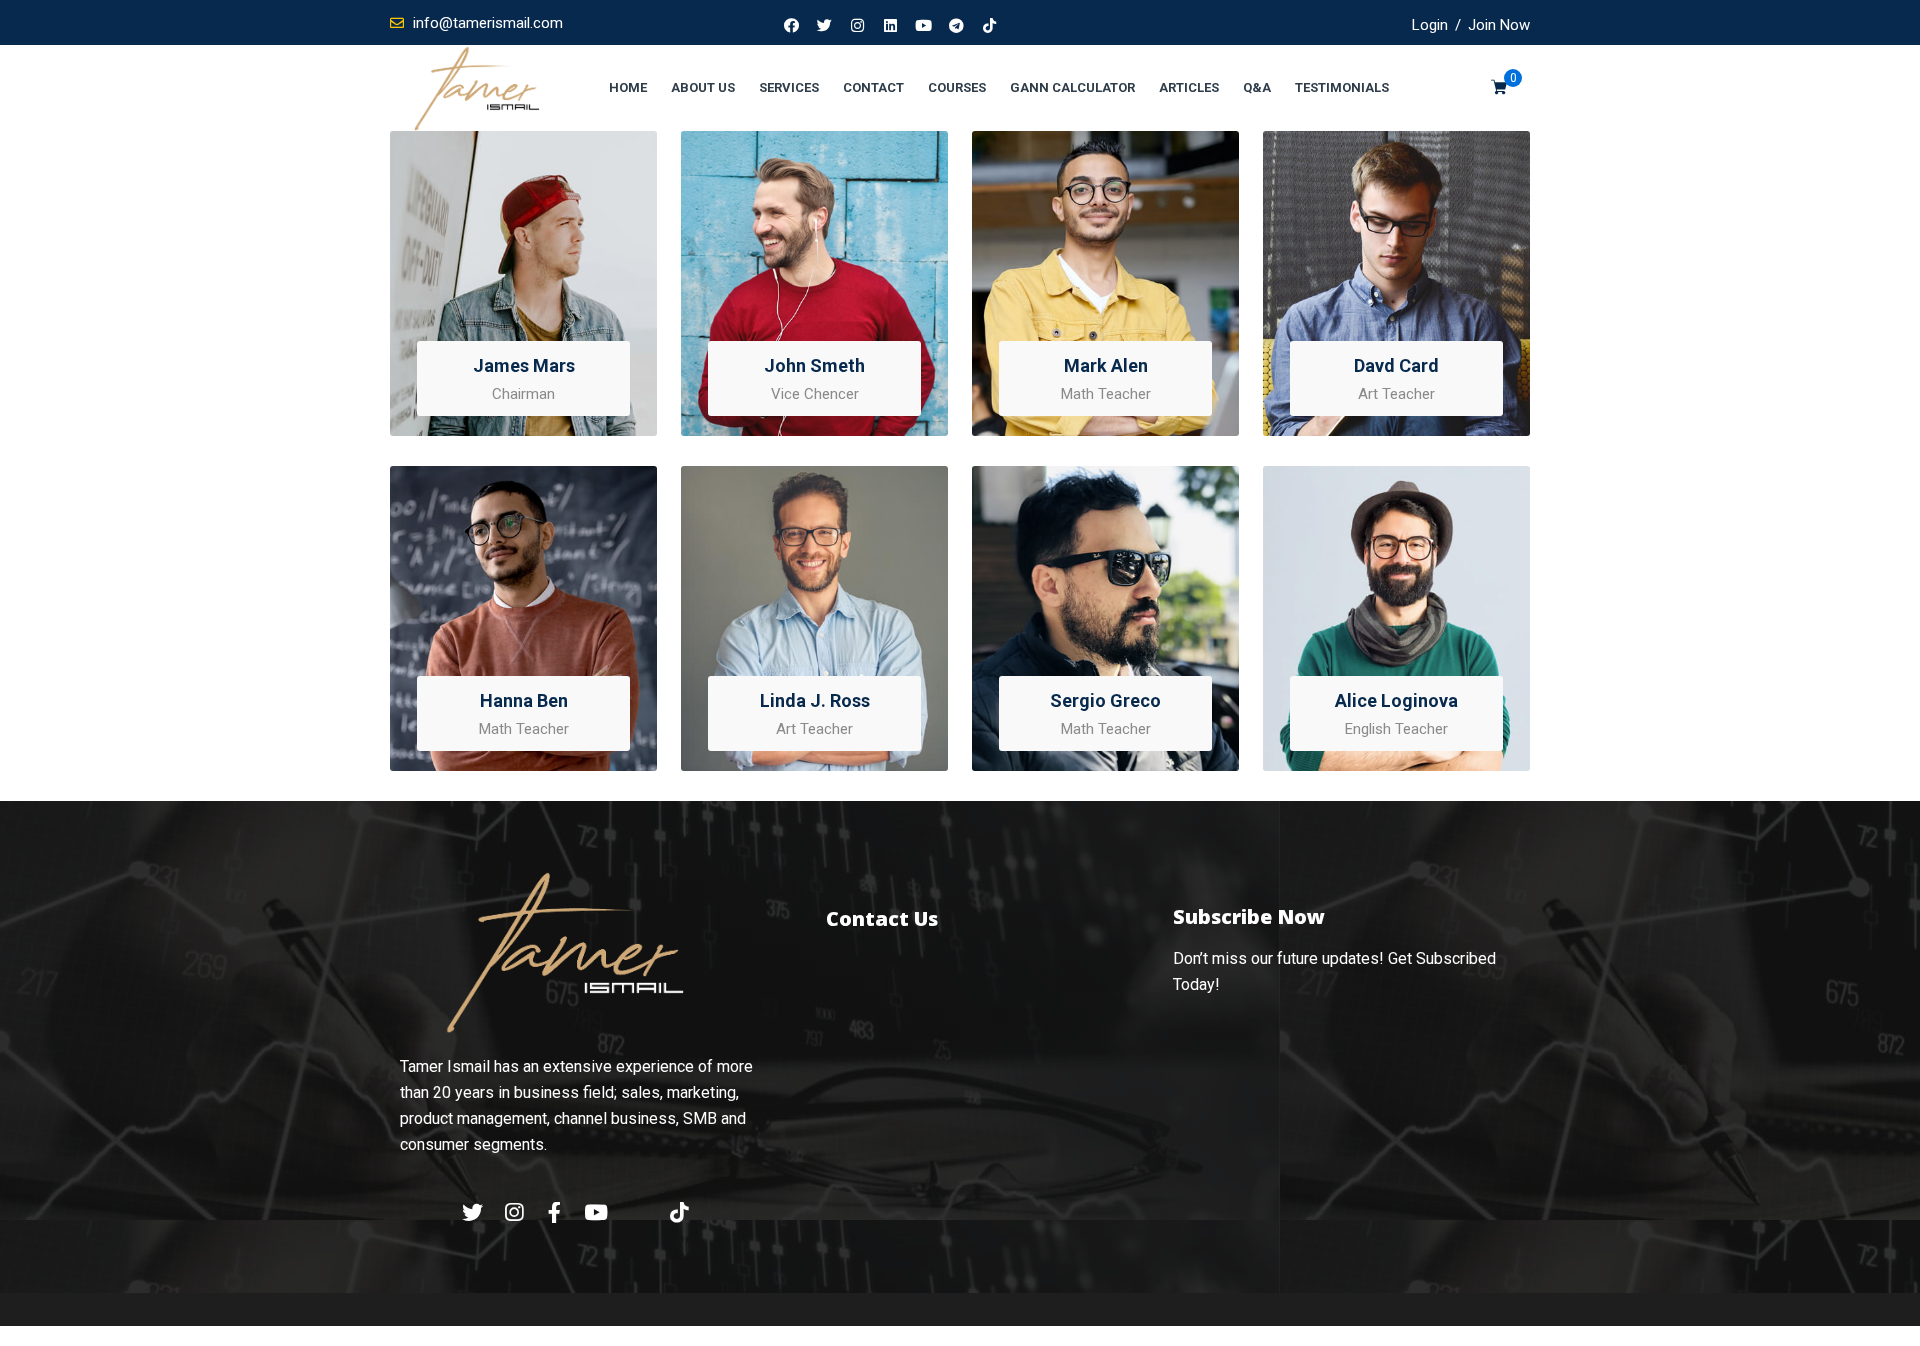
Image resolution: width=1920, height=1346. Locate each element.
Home (628, 87)
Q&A (1257, 87)
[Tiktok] (990, 25)
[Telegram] (957, 25)
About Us (703, 87)
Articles (1189, 87)
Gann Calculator (1072, 87)
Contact (873, 87)
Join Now (1499, 25)
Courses (957, 87)
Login (1430, 25)
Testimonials (1342, 87)
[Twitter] (825, 25)
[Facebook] (792, 25)
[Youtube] (924, 25)
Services (789, 87)
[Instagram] (858, 25)
